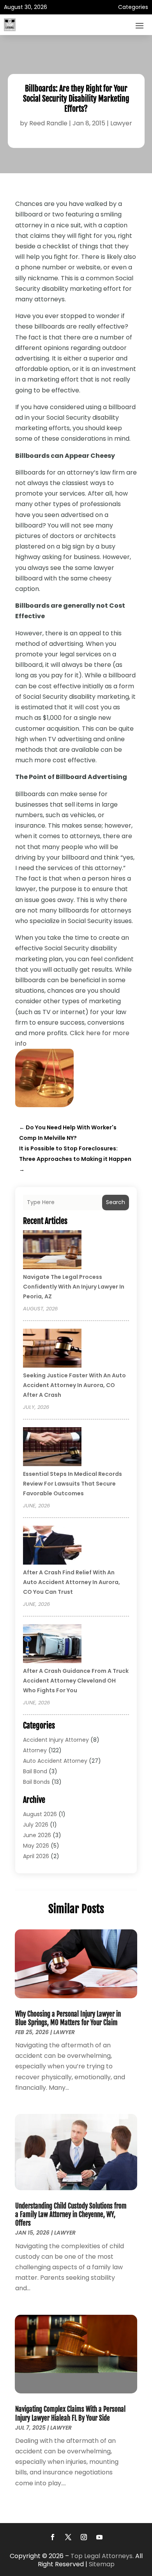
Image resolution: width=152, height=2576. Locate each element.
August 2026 (40, 1814)
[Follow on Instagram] (84, 2537)
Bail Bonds (36, 1782)
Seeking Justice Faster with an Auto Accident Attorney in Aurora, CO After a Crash (74, 1385)
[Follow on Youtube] (99, 2537)
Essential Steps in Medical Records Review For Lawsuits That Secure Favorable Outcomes (72, 1484)
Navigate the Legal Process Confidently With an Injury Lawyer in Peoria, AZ (74, 1287)
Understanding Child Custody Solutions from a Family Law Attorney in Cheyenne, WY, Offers (71, 2215)
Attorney (35, 1750)
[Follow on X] (68, 2537)
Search (116, 1202)
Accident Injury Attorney (56, 1740)
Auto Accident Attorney (55, 1761)
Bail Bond (35, 1771)
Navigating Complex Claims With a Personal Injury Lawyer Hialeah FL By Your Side (70, 2413)
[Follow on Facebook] (53, 2537)
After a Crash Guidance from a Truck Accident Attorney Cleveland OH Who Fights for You (76, 1681)
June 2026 (37, 1835)
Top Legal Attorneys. (102, 2556)
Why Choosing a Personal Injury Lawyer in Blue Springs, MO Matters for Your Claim (68, 2018)
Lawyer (121, 123)
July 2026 (36, 1825)
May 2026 (36, 1846)
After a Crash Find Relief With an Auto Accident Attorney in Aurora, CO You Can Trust (72, 1582)
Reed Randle (48, 123)
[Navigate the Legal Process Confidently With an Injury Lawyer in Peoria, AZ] (52, 1251)
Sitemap (102, 2564)
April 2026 (36, 1856)
